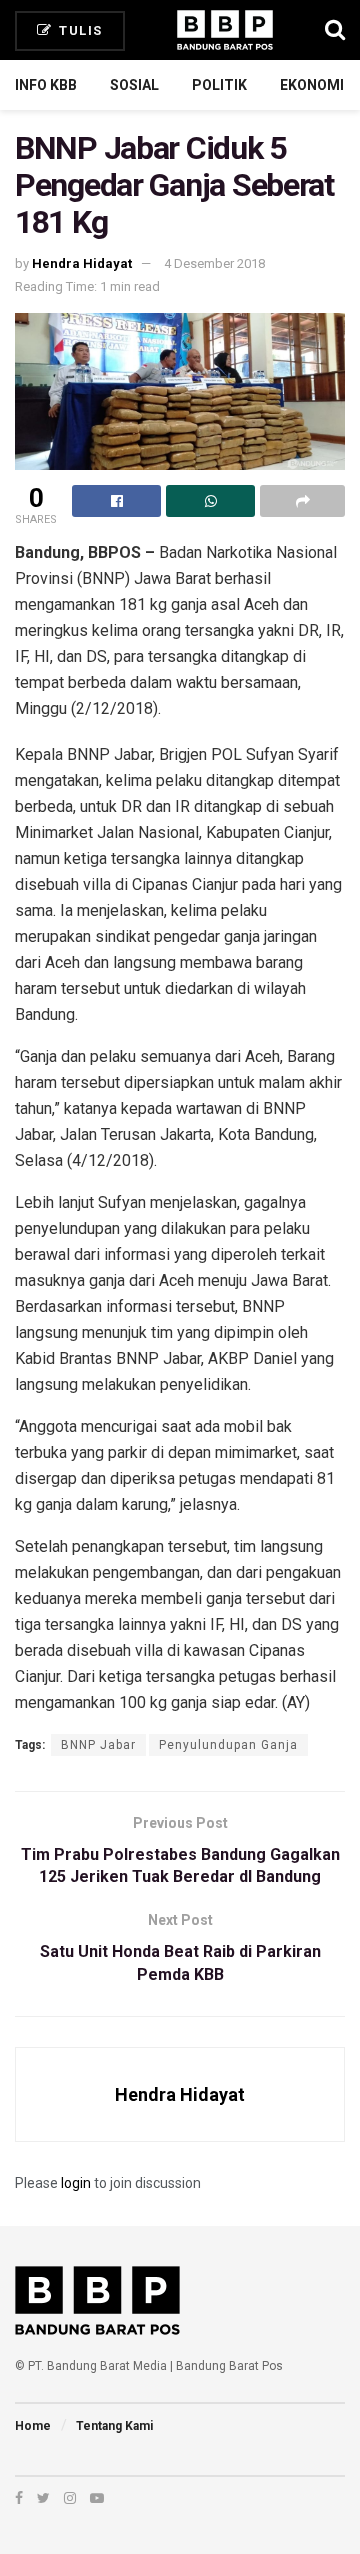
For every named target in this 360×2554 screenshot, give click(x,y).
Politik (219, 85)
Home (33, 2426)
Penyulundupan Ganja (228, 1745)
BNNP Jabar (98, 1745)
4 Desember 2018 (214, 263)
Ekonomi (312, 85)
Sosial (134, 85)
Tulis (79, 30)
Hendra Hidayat (82, 263)
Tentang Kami (114, 2426)
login (76, 2183)
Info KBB (46, 85)
